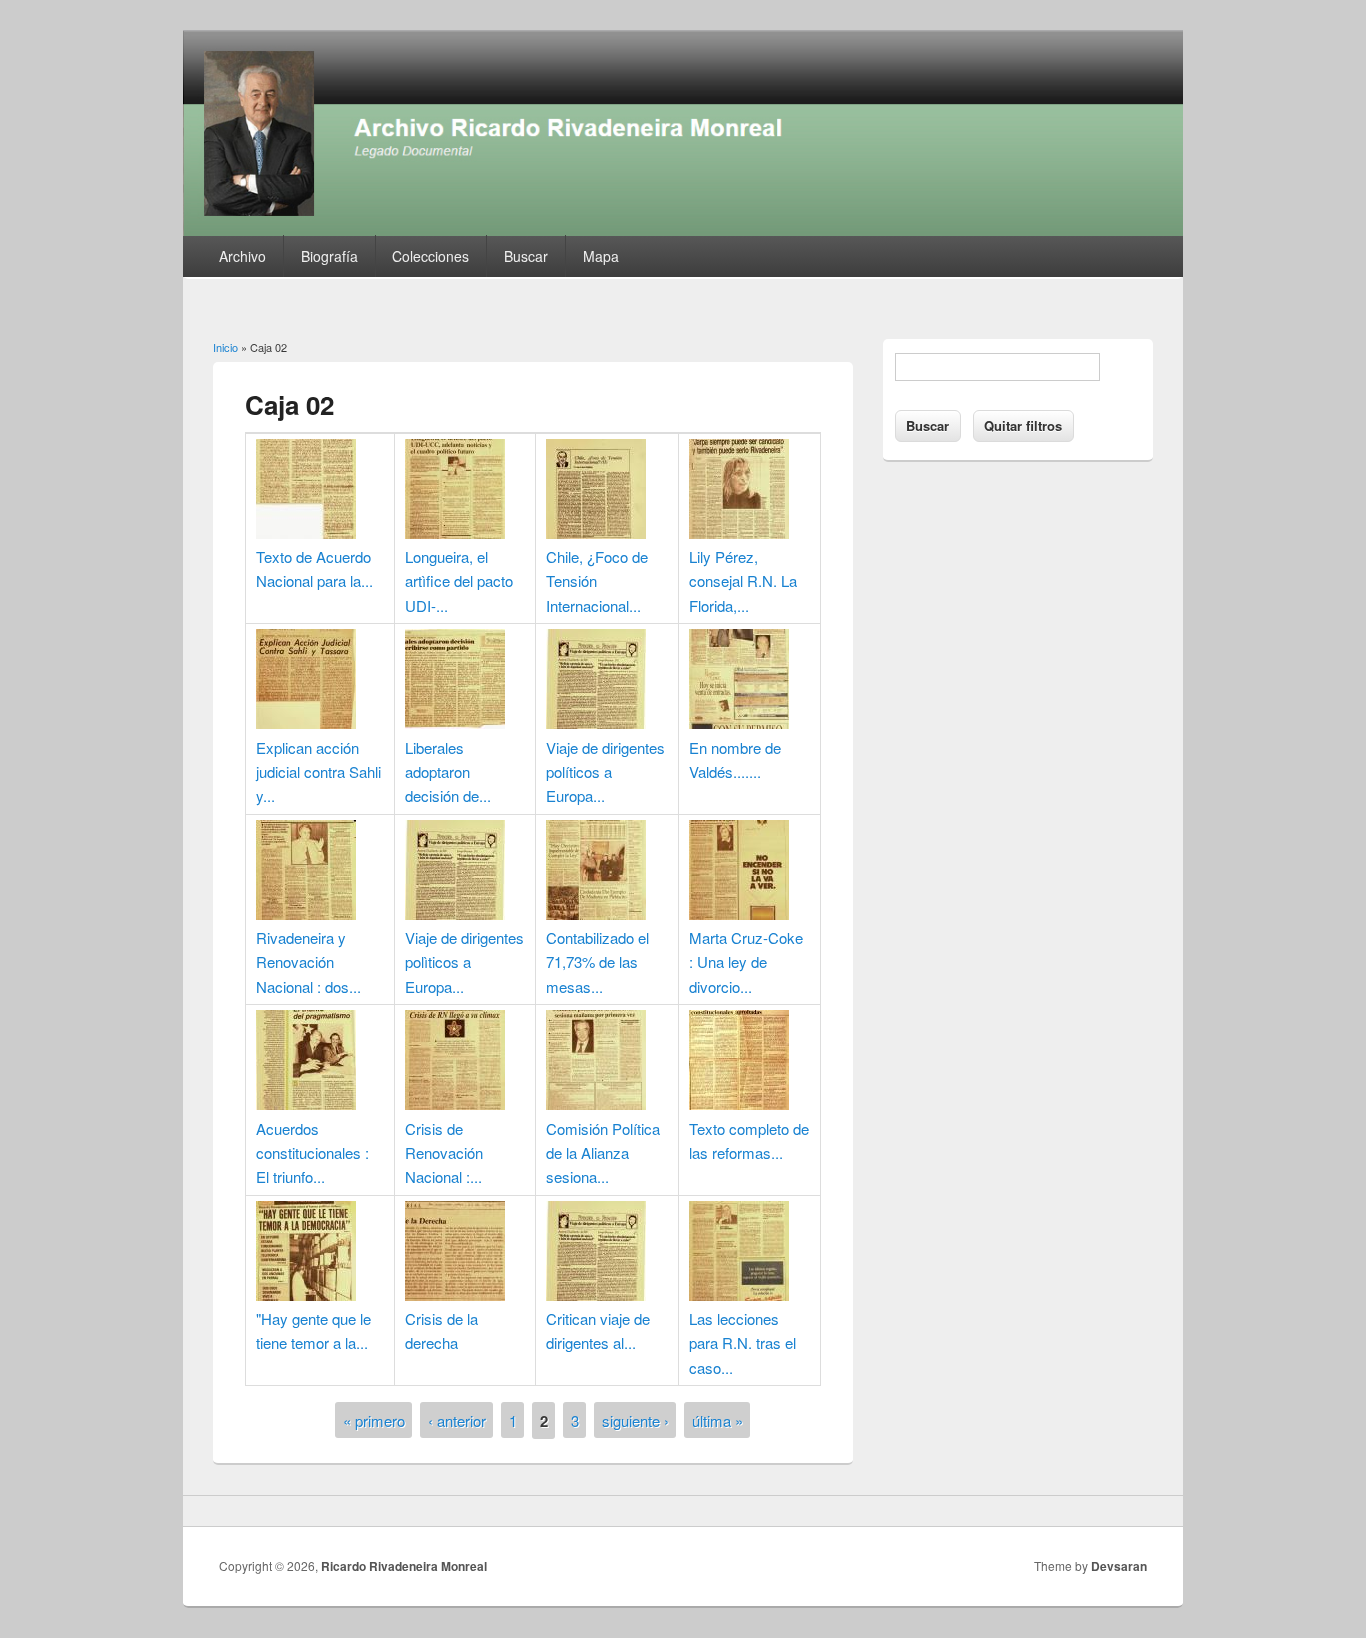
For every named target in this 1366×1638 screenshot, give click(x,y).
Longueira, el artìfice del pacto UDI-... (459, 581)
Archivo (242, 256)
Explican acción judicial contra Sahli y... (318, 772)
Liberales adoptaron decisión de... (448, 772)
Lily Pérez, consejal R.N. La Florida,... (743, 581)
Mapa (601, 256)
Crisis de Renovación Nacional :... (444, 1153)
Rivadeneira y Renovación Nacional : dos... (308, 962)
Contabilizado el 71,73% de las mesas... (597, 962)
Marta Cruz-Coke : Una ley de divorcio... (746, 962)
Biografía (329, 256)
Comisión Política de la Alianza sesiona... (603, 1153)
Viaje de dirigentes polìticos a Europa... (464, 962)
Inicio (225, 347)
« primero (374, 1420)
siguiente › (635, 1420)
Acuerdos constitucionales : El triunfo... (312, 1153)
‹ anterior (457, 1420)
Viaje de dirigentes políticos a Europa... (605, 772)
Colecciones (430, 256)
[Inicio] (683, 229)
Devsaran (1119, 1566)
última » (717, 1420)
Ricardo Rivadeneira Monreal (404, 1566)
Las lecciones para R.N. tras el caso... (742, 1343)
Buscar (526, 256)
